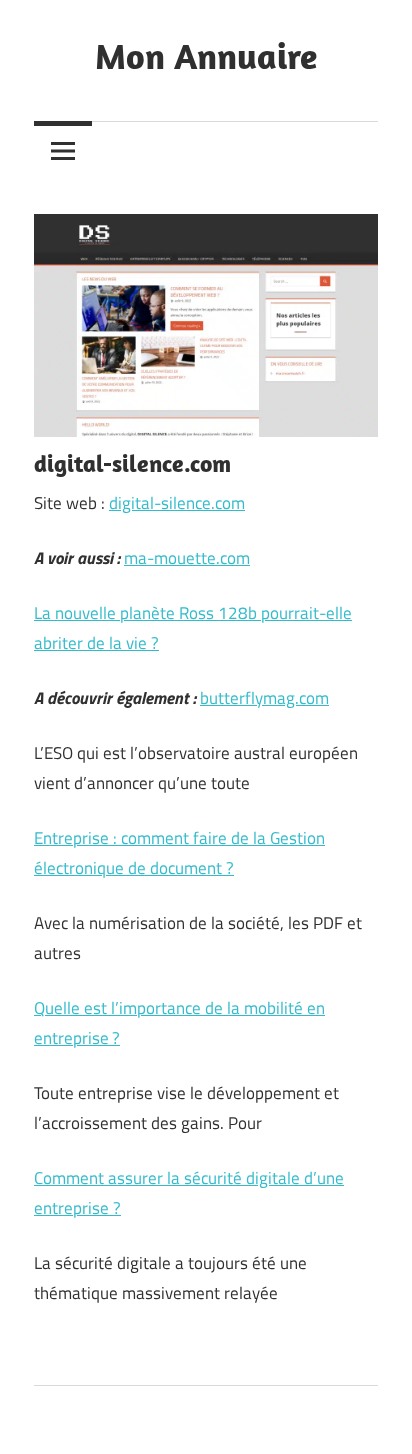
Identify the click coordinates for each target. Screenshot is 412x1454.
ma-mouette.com (187, 558)
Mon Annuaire (206, 55)
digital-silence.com (177, 503)
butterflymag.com (264, 698)
